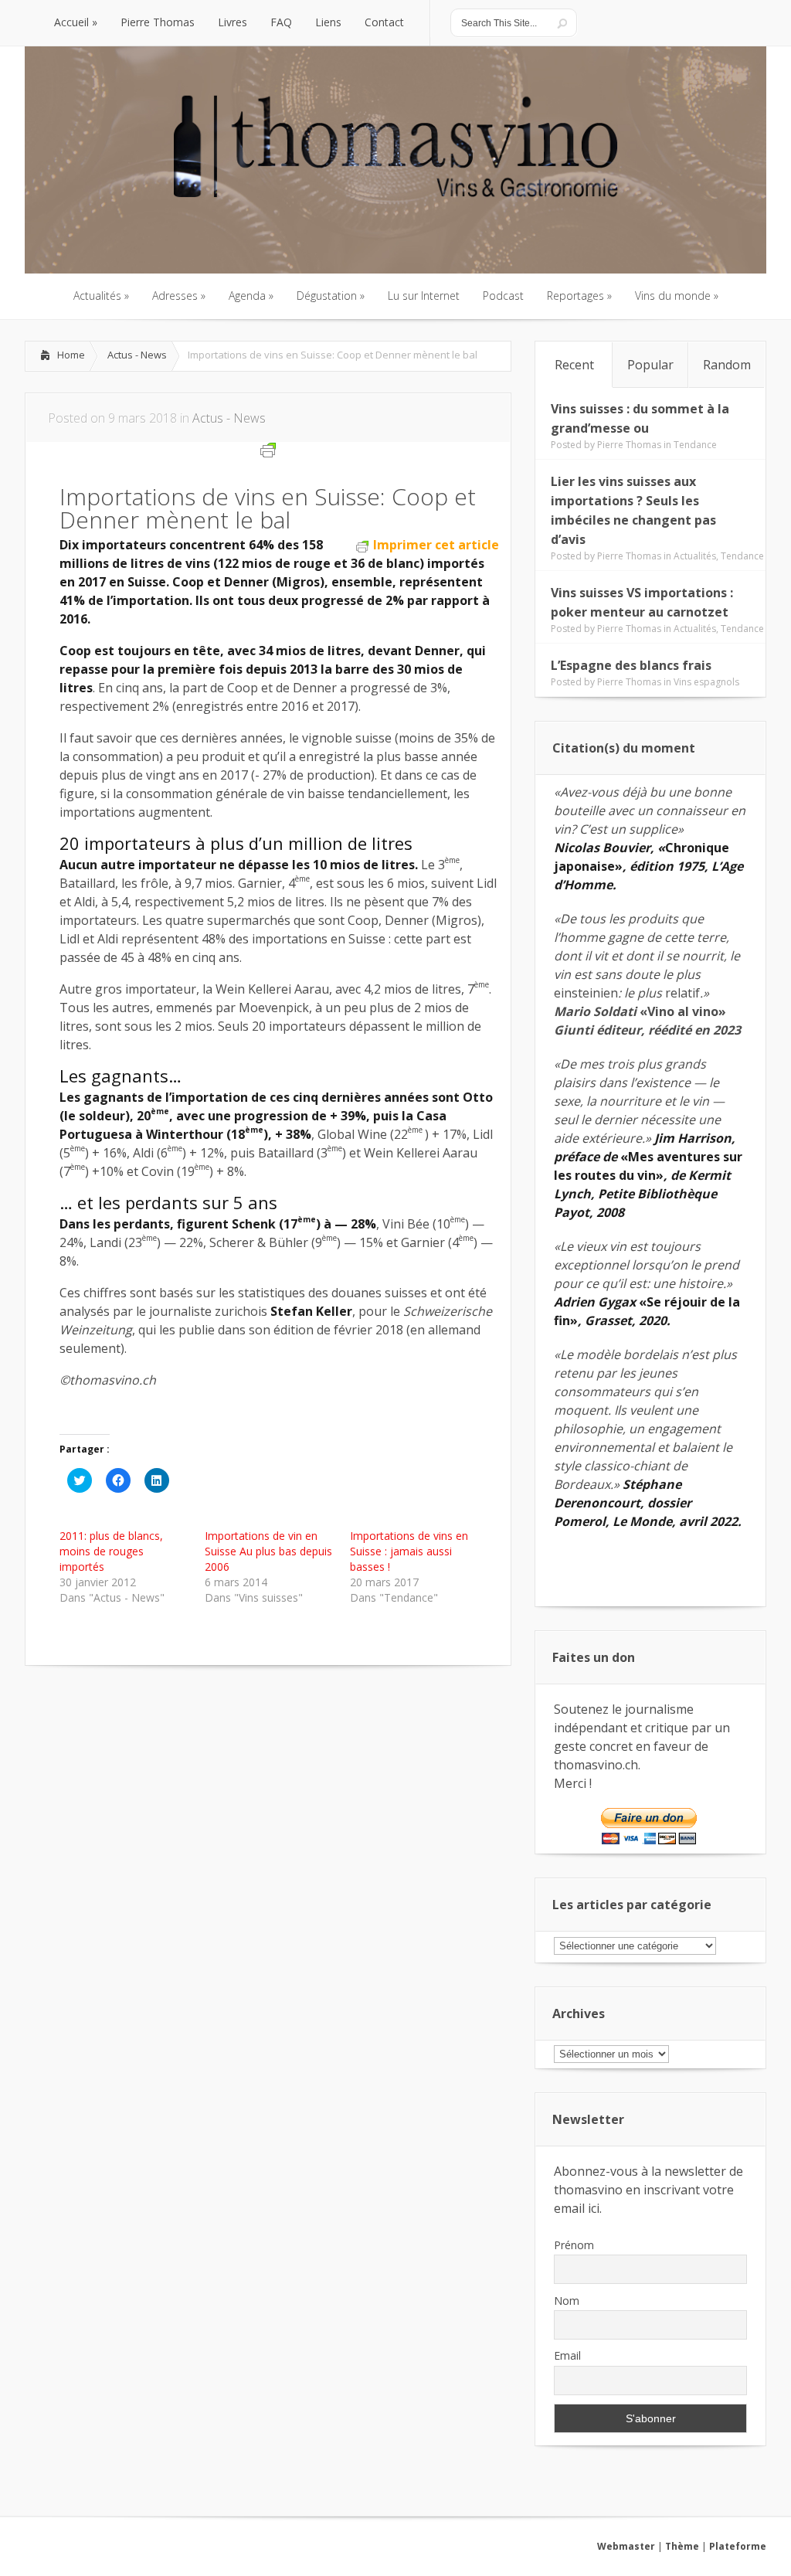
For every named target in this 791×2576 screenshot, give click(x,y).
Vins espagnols (706, 682)
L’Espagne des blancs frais (631, 665)
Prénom (574, 2245)
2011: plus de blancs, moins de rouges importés (111, 1551)
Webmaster (626, 2546)
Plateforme (738, 2546)
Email (567, 2355)
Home (71, 355)
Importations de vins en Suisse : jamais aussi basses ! (409, 1551)
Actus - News (137, 355)
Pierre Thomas (629, 445)
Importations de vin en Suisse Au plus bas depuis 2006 (268, 1551)
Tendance (695, 445)
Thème (682, 2546)
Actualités (695, 556)
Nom (567, 2301)
